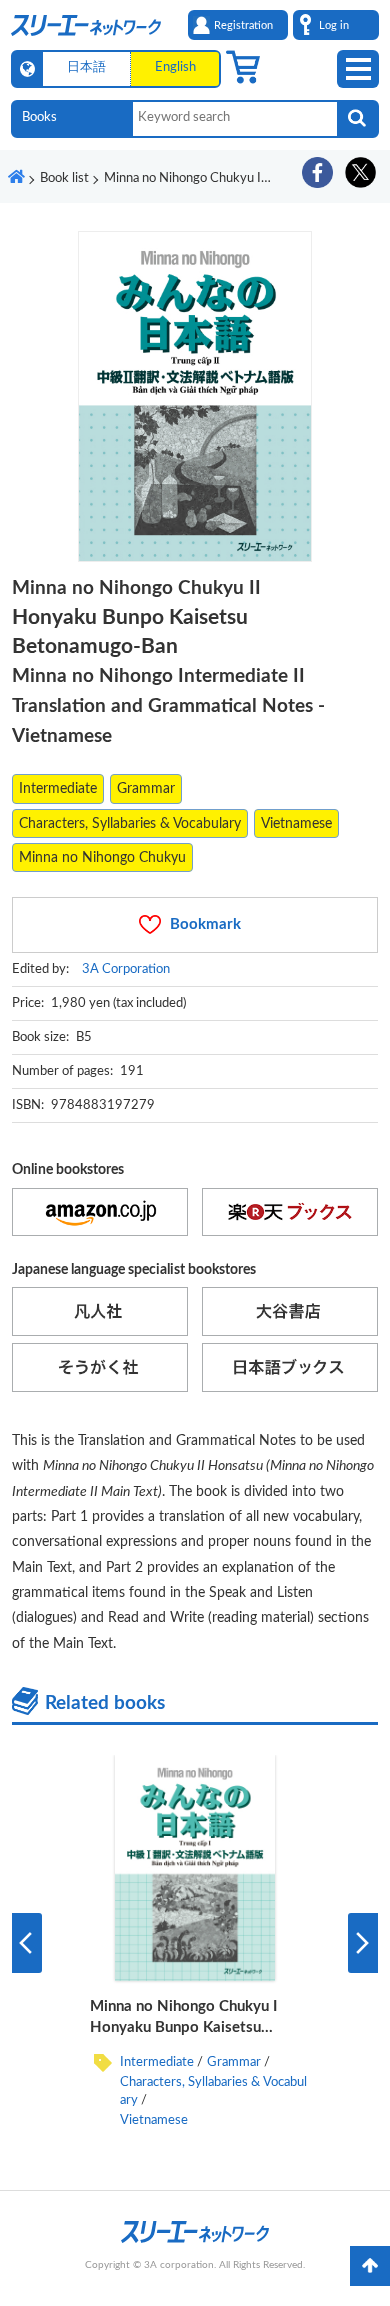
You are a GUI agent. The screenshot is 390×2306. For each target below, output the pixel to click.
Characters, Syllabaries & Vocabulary (130, 824)
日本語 (86, 67)
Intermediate (58, 789)
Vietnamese (296, 824)
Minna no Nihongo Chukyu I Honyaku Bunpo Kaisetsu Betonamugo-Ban (183, 2027)
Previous (27, 1943)
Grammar (146, 789)
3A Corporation (126, 969)
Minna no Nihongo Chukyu (102, 858)
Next (363, 1943)
